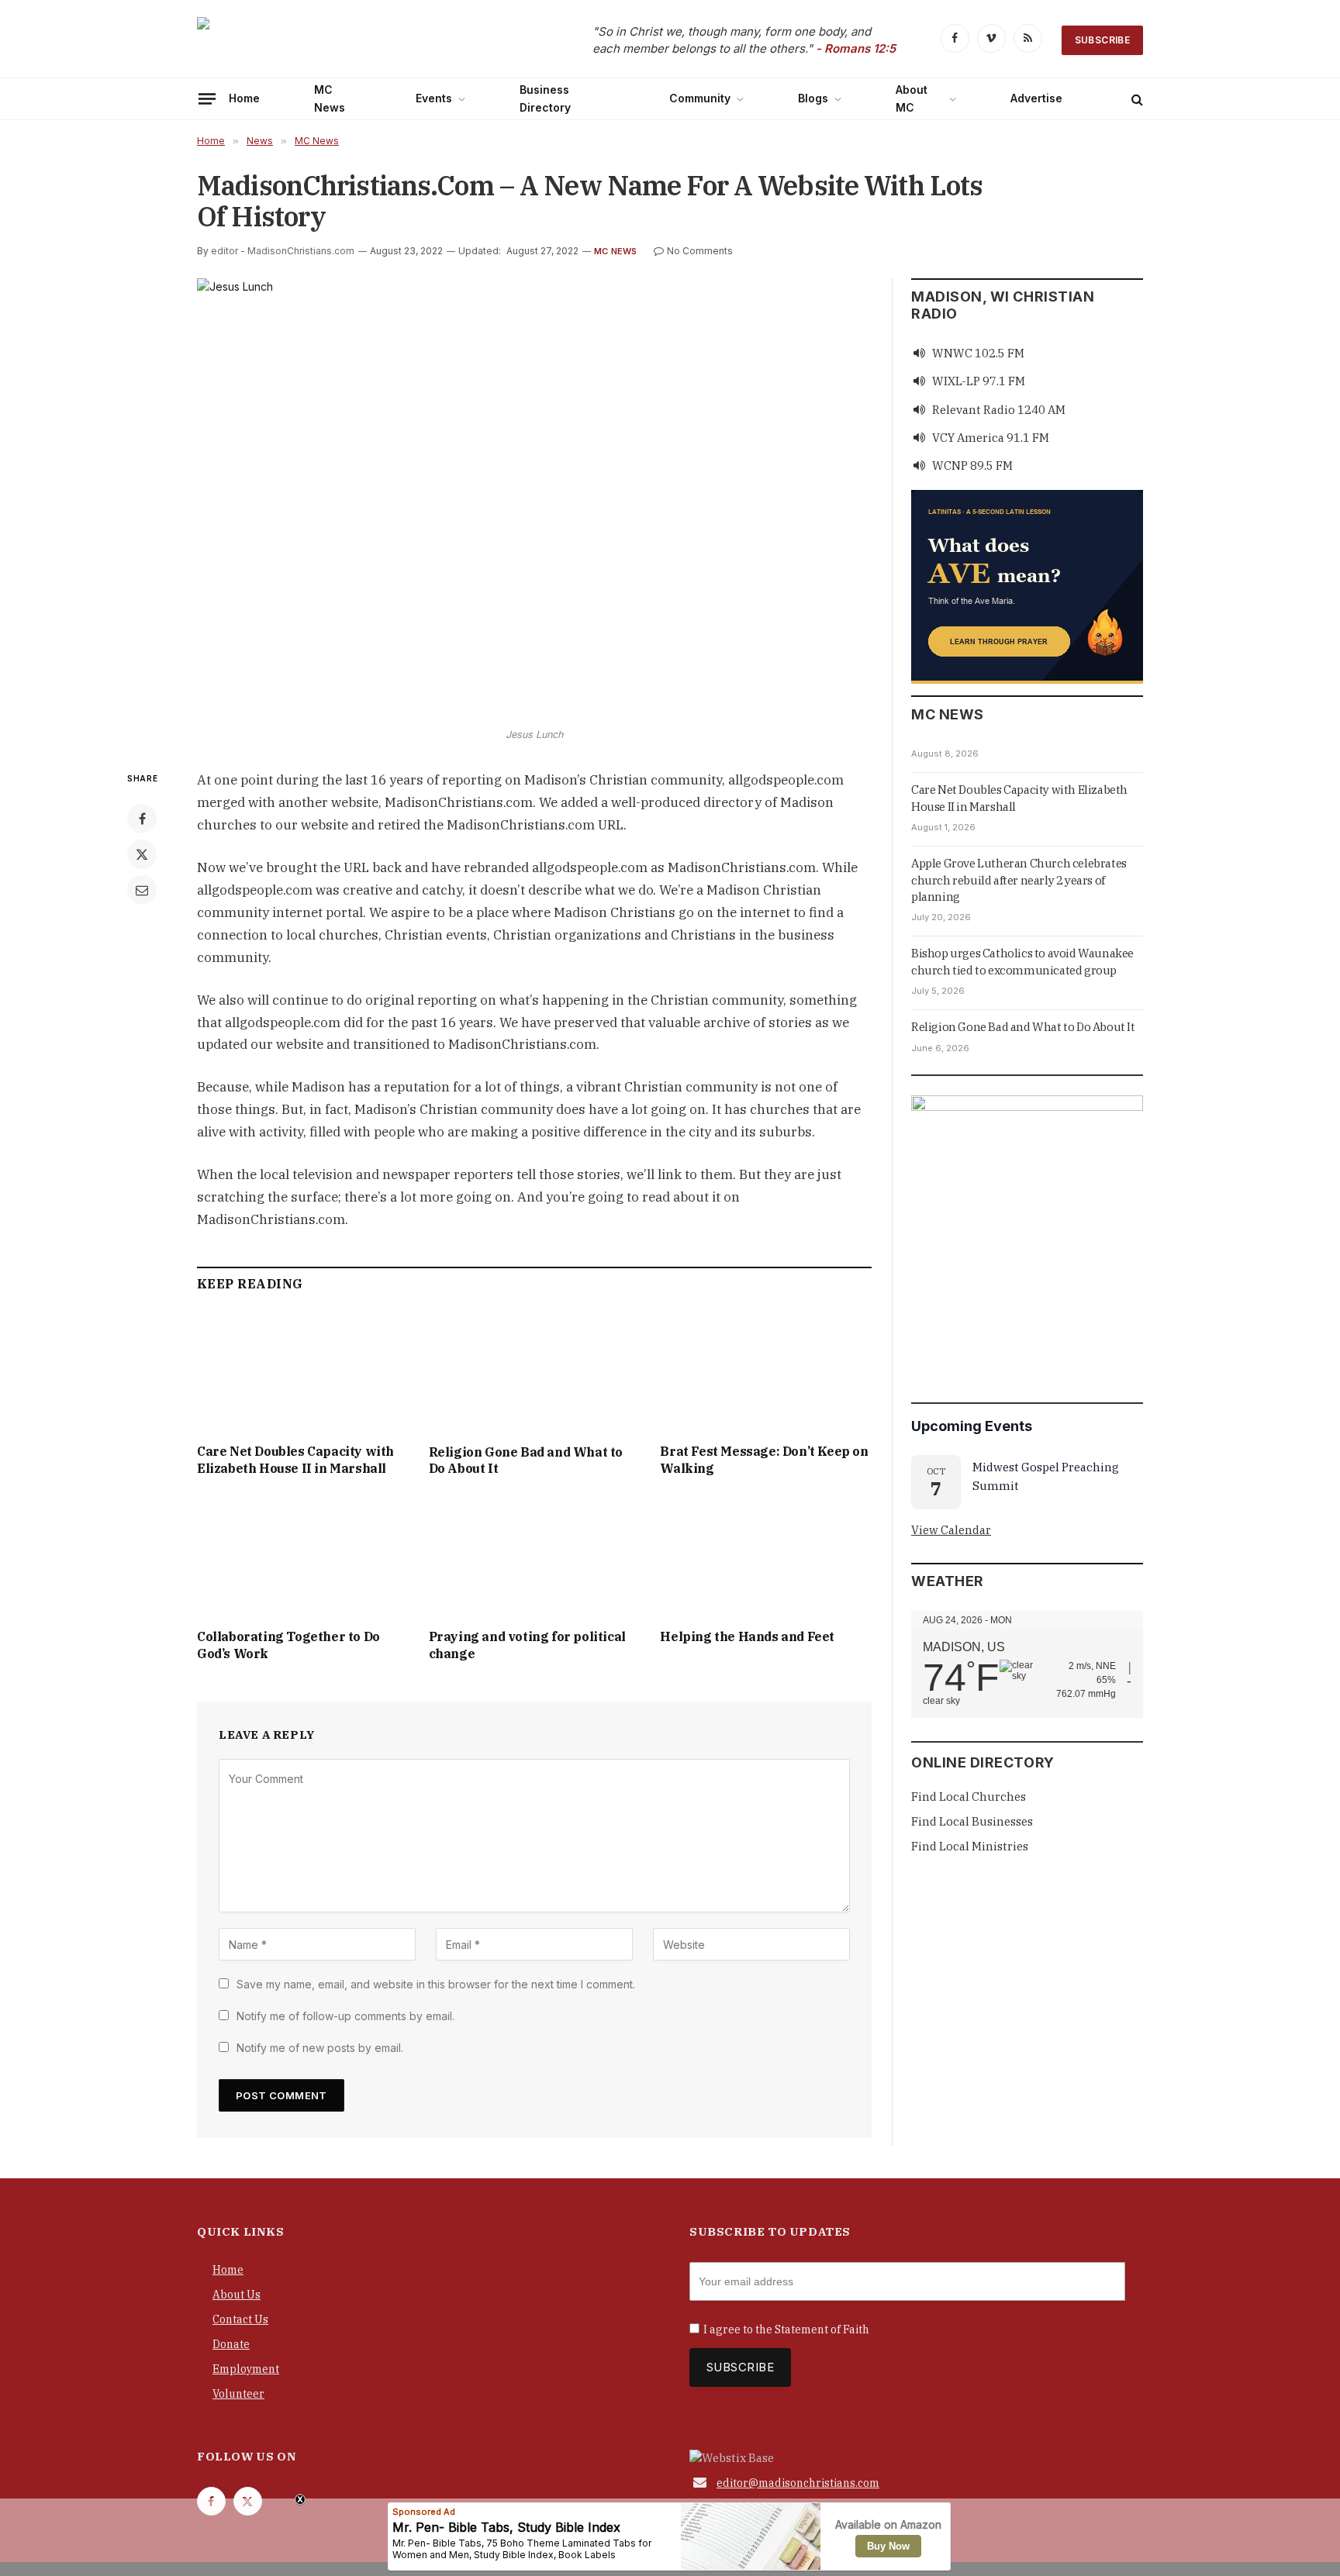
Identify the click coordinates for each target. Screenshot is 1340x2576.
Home (244, 98)
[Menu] (207, 98)
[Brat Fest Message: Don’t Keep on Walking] (766, 1372)
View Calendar (951, 1530)
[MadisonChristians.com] (333, 41)
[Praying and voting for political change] (535, 1557)
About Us (237, 2295)
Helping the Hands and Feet (747, 1636)
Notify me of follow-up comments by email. (345, 2016)
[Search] (1136, 99)
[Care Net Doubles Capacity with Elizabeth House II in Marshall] (303, 1372)
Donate (231, 2344)
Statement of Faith (822, 2329)
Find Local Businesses (972, 1821)
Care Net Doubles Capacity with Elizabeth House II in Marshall (295, 1460)
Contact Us (240, 2319)
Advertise (1036, 98)
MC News (330, 98)
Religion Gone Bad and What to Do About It (526, 1460)
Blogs (813, 98)
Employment (246, 2369)
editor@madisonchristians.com (798, 2483)
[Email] (142, 890)
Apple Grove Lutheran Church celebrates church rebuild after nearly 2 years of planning (1019, 880)
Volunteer (238, 2394)
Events (434, 98)
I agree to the (786, 2329)
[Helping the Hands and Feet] (766, 1557)
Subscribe (1102, 40)
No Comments (700, 251)
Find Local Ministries (970, 1846)
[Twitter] (142, 854)
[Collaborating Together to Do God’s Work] (303, 1557)
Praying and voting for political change (527, 1645)
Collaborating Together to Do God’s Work (288, 1645)
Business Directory (545, 98)
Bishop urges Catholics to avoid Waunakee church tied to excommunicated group (1022, 961)
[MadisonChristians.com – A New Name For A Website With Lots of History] (534, 499)
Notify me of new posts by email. (320, 2048)
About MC (912, 98)
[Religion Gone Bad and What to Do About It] (535, 1372)
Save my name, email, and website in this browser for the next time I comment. (436, 1984)
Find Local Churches (969, 1797)
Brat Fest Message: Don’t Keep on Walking (764, 1460)
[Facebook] (142, 819)
